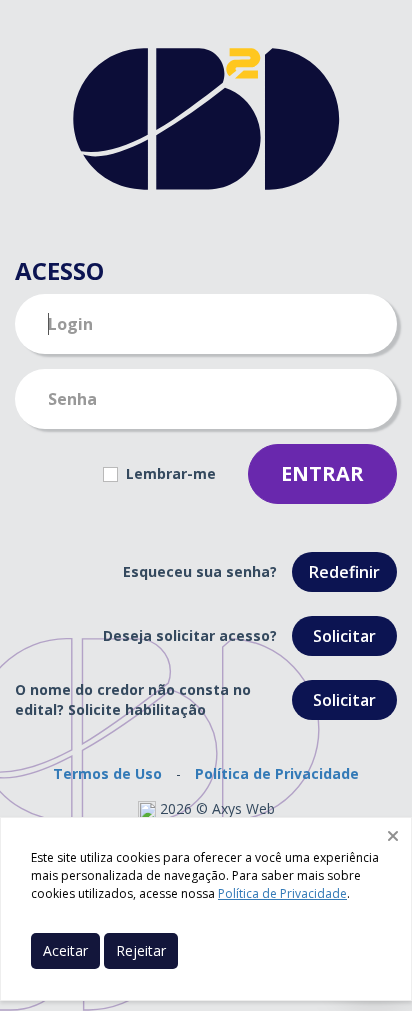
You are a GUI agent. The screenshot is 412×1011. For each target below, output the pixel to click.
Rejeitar (141, 950)
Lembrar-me (169, 473)
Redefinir (344, 572)
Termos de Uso (107, 773)
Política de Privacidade (277, 773)
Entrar (322, 473)
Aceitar (65, 950)
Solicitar (344, 636)
